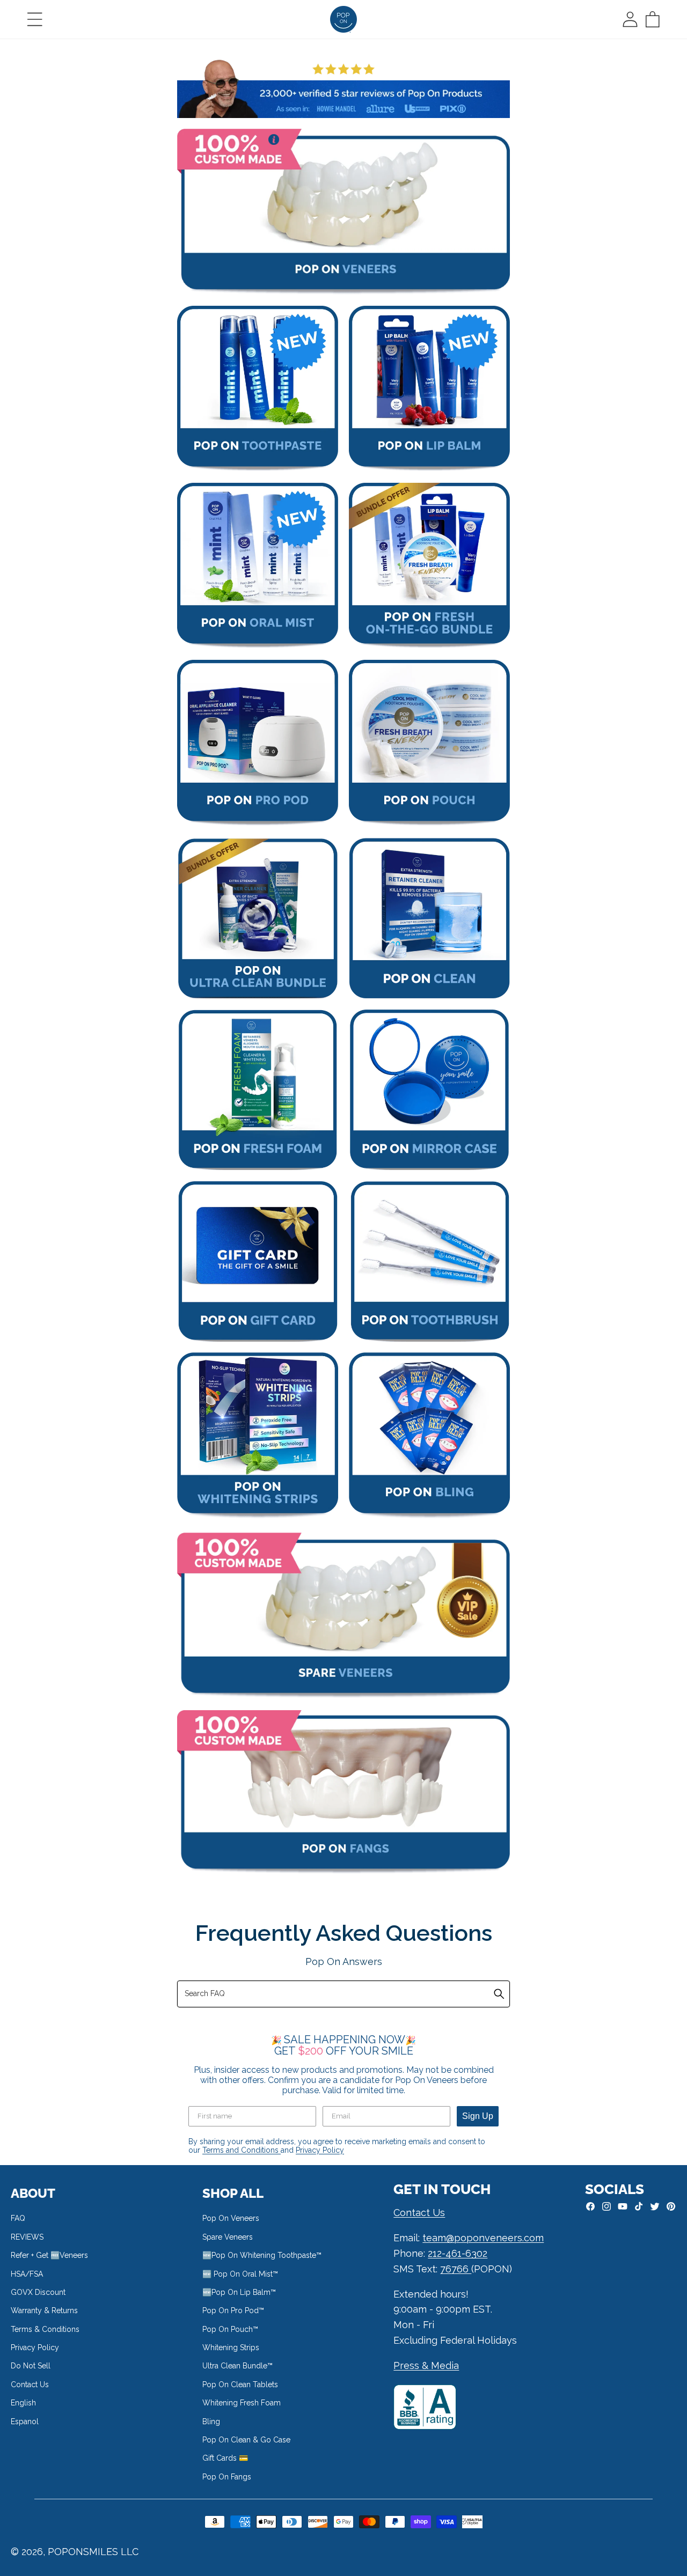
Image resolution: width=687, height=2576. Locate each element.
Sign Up (478, 2116)
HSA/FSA (27, 2274)
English (23, 2403)
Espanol (25, 2422)
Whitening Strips (231, 2347)
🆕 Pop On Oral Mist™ (240, 2274)
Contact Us (30, 2384)
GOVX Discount (38, 2292)
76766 (456, 2269)
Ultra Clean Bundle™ (237, 2366)
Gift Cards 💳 (225, 2458)
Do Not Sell (31, 2366)
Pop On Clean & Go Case (246, 2440)
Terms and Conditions (242, 2150)
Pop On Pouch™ (230, 2329)
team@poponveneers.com (483, 2238)
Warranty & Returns (44, 2310)
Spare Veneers (228, 2237)
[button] (35, 19)
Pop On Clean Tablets (240, 2384)
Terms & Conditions (45, 2329)
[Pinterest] (671, 2206)
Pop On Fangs (227, 2477)
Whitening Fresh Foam (242, 2403)
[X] (655, 2206)
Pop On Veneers (231, 2218)
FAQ (18, 2218)
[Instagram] (606, 2206)
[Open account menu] (630, 19)
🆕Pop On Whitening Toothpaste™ (262, 2255)
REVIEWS (27, 2237)
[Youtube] (623, 2206)
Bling (211, 2422)
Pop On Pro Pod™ (233, 2310)
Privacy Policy (320, 2150)
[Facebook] (590, 2206)
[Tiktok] (639, 2206)
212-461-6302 (458, 2253)
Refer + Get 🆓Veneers (49, 2255)
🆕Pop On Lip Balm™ (239, 2292)
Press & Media (426, 2365)
